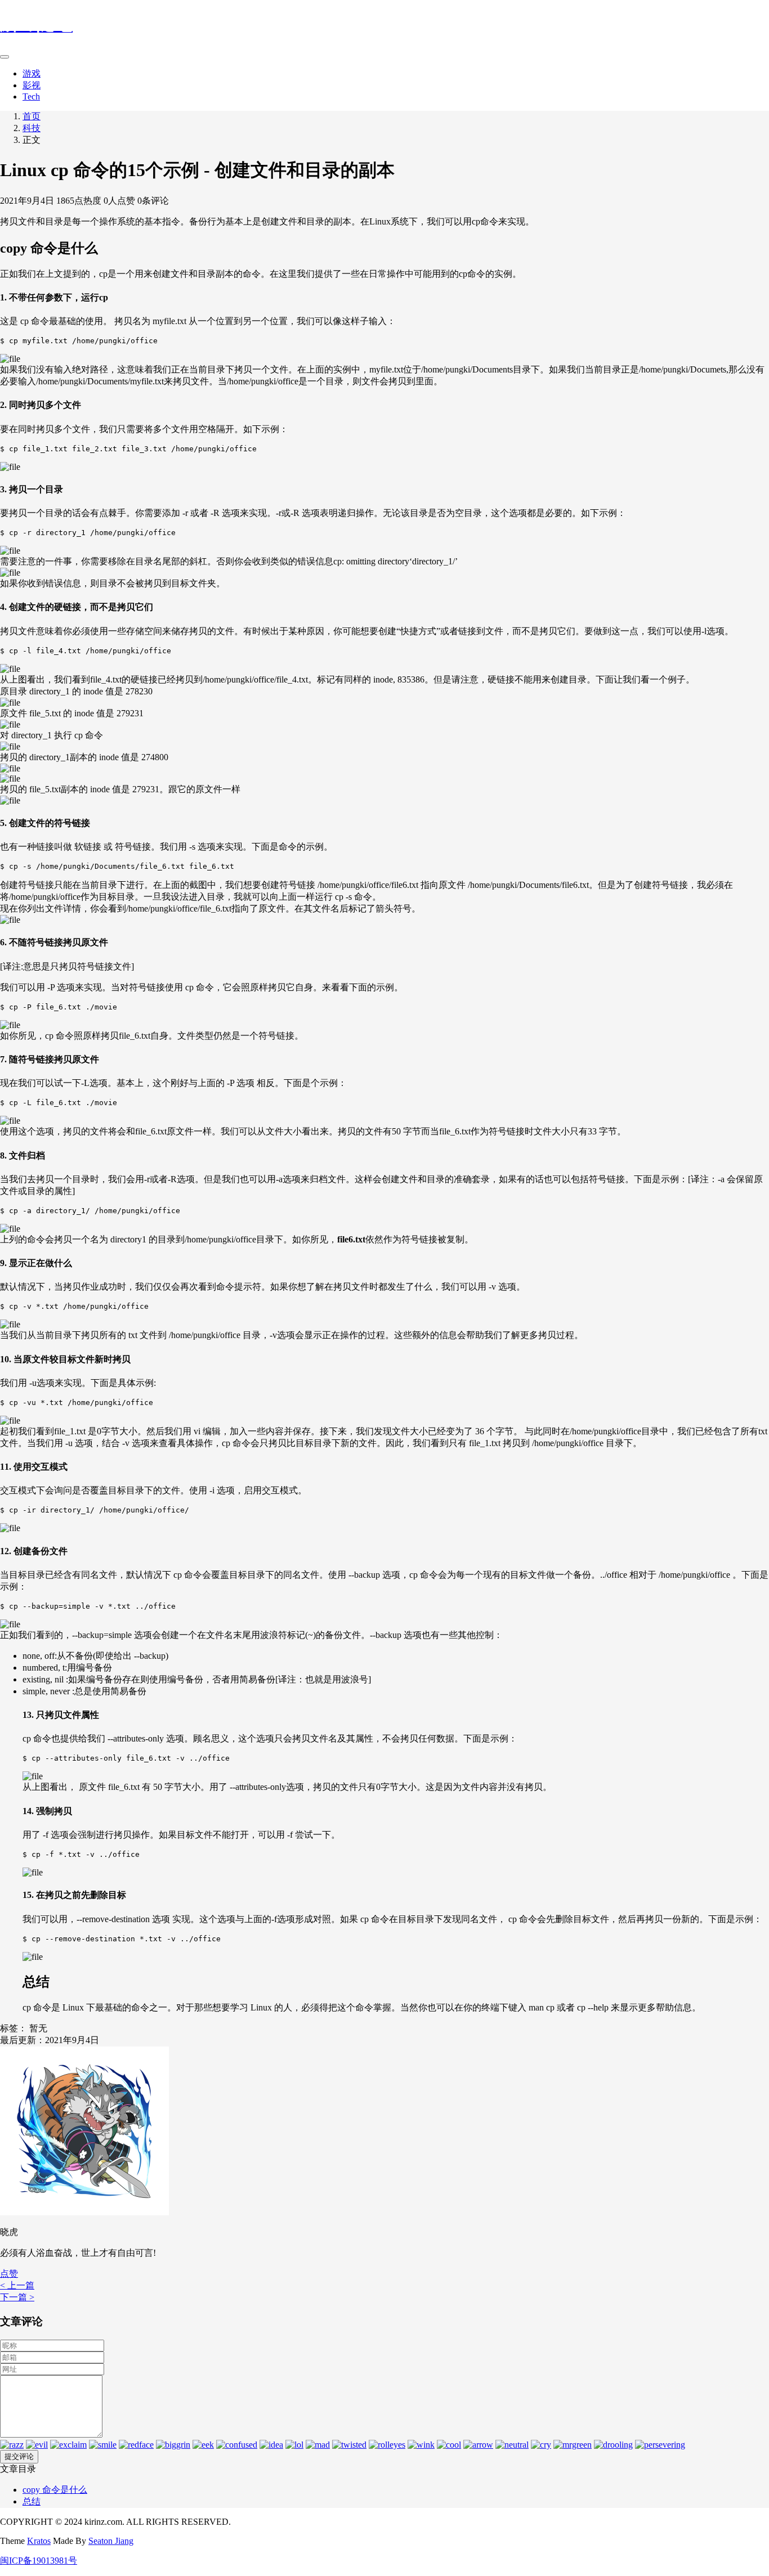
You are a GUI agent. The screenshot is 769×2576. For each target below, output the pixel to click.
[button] (9, 2274)
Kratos (39, 2541)
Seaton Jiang (111, 2541)
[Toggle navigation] (5, 57)
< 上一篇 (17, 2285)
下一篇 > (17, 2297)
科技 (32, 128)
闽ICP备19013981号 (39, 2561)
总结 (32, 2501)
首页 (32, 116)
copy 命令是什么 (55, 2490)
